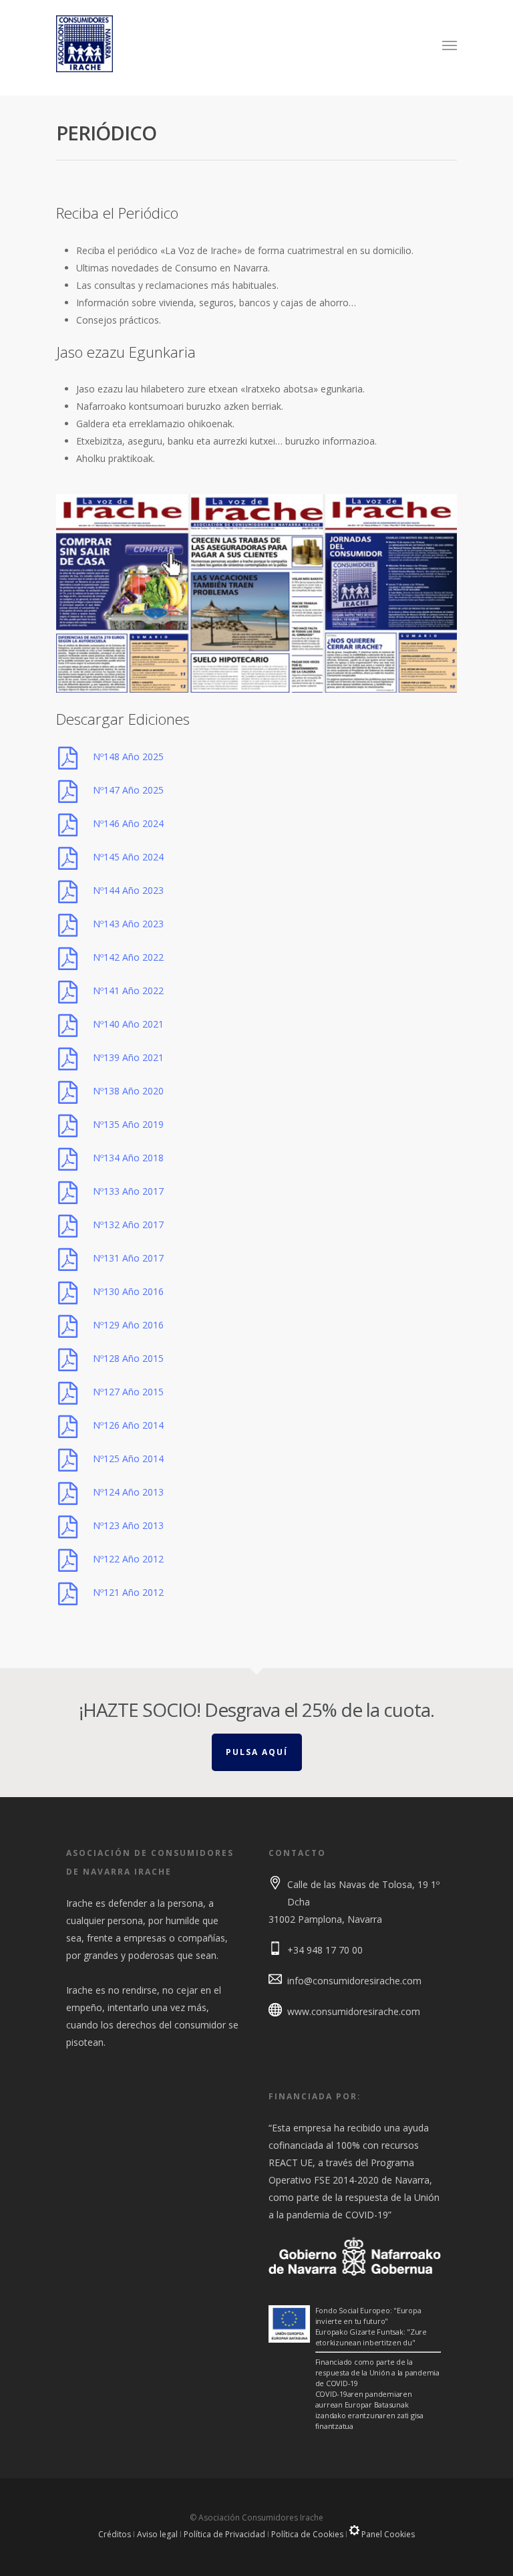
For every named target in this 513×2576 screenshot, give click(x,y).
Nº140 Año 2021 (128, 1024)
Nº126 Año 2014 (128, 1425)
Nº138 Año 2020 (128, 1091)
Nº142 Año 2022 (128, 957)
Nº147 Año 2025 (128, 790)
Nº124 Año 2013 (128, 1492)
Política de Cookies (307, 2534)
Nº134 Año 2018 (128, 1158)
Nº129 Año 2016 (128, 1325)
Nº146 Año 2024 (128, 823)
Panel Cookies (387, 2534)
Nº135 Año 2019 (128, 1124)
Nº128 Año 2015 (128, 1358)
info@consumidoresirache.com (354, 1981)
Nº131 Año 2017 (128, 1258)
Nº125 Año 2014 (128, 1458)
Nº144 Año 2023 (128, 890)
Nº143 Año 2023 (128, 924)
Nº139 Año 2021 (128, 1057)
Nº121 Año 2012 (128, 1592)
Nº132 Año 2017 (128, 1224)
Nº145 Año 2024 (128, 857)
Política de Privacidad (224, 2534)
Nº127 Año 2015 (128, 1392)
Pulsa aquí (257, 1752)
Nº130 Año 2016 (128, 1291)
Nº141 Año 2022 (128, 990)
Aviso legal (157, 2534)
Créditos (115, 2534)
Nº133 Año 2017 (128, 1191)
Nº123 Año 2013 (128, 1525)
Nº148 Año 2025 (128, 756)
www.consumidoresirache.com (354, 2011)
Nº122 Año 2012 (128, 1559)
